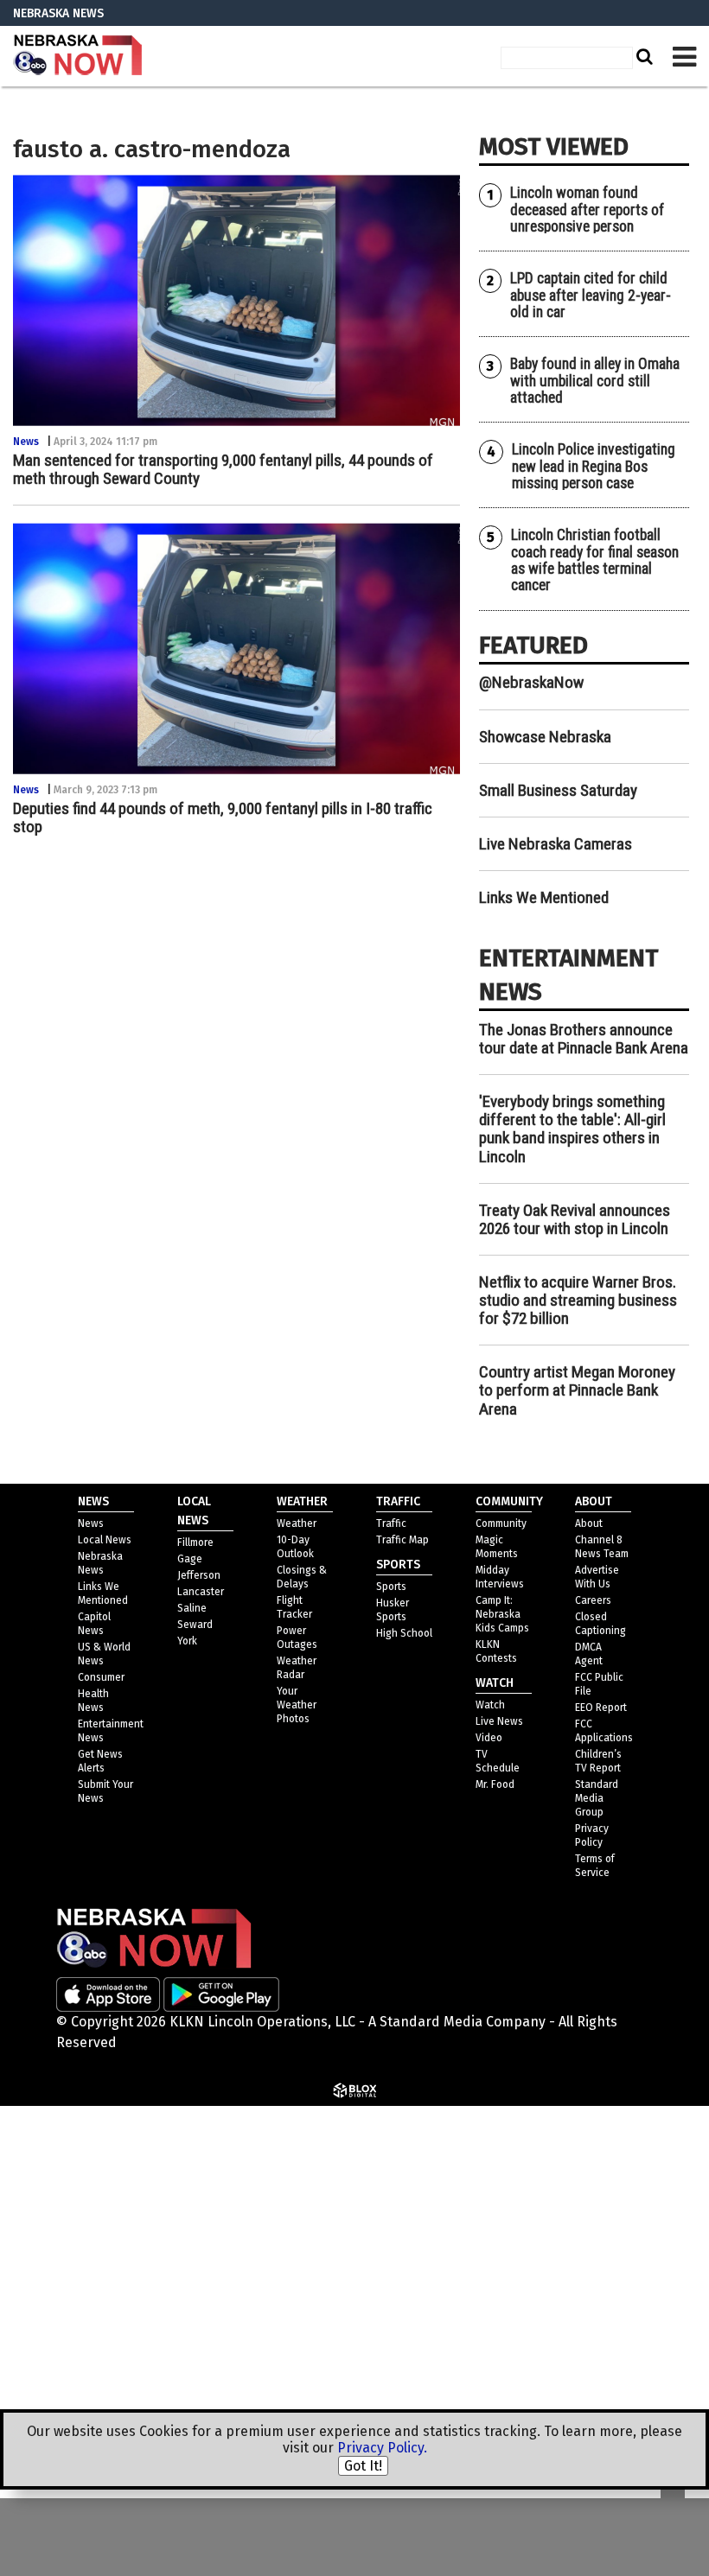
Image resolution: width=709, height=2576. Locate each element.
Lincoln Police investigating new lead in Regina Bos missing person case (594, 466)
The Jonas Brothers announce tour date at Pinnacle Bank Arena (584, 1039)
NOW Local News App (533, 2230)
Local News (105, 1540)
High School (404, 1633)
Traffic (391, 1523)
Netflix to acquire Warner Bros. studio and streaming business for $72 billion (578, 1300)
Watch (490, 1705)
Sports (391, 1587)
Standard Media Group (557, 2188)
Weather (297, 1523)
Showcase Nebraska (545, 737)
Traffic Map (402, 1540)
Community (501, 1523)
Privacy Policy (528, 2145)
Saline (192, 1608)
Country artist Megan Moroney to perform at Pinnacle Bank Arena (577, 1390)
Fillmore (195, 1542)
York (187, 1641)
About (589, 1523)
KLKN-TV (78, 56)
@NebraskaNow (531, 682)
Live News (499, 1721)
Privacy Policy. (382, 2448)
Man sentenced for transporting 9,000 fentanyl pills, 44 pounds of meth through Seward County (223, 469)
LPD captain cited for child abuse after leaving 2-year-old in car (591, 295)
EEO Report (601, 1708)
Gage (190, 1559)
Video (489, 1738)
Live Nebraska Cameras (556, 844)
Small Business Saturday (558, 790)
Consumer (101, 1677)
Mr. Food (495, 1784)
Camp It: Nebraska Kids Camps (502, 1614)
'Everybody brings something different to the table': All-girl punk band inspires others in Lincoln (572, 1129)
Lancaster (201, 1592)
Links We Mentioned (544, 897)
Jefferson (199, 1575)
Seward (195, 1625)
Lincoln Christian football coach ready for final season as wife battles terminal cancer (595, 560)
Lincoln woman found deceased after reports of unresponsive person (587, 210)
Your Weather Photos (297, 1705)
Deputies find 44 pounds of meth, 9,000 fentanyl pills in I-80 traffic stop (223, 817)
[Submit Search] (642, 56)
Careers (593, 1600)
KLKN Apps (500, 2364)
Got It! (363, 2466)
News (26, 442)
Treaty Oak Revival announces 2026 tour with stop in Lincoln (575, 1219)
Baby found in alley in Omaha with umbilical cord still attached (595, 381)
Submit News (508, 2322)
